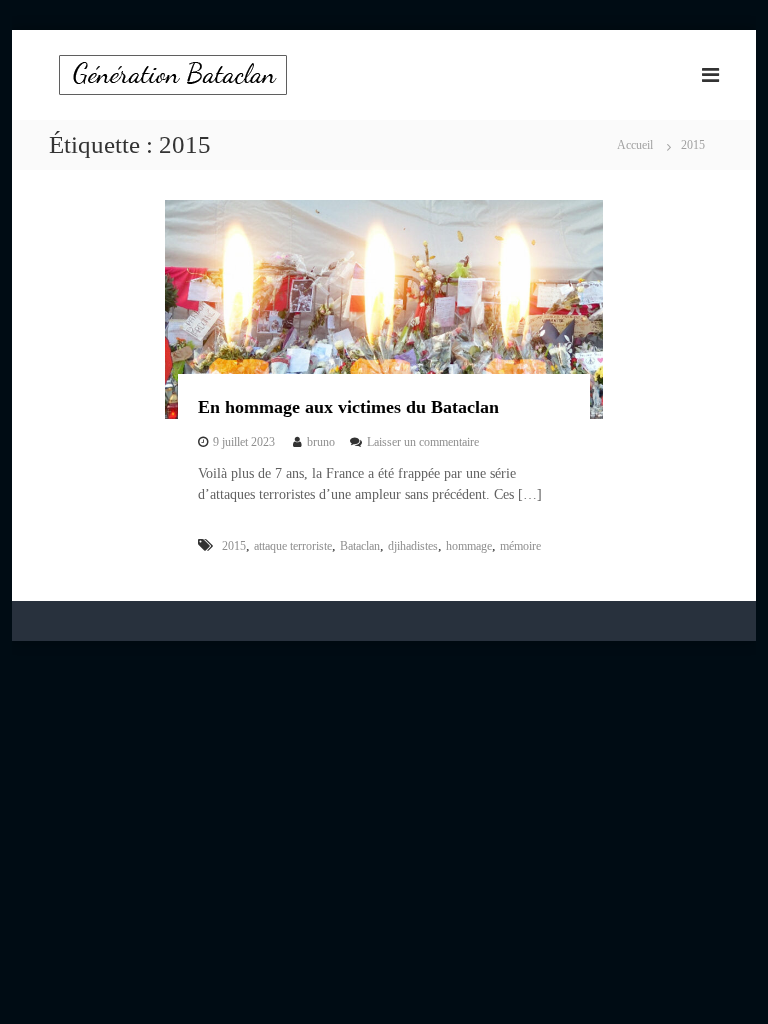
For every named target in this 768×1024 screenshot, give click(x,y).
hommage (469, 546)
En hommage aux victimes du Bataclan (348, 407)
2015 (234, 546)
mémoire (520, 546)
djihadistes (413, 546)
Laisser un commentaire (423, 442)
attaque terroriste (293, 546)
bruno (321, 442)
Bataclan (360, 546)
